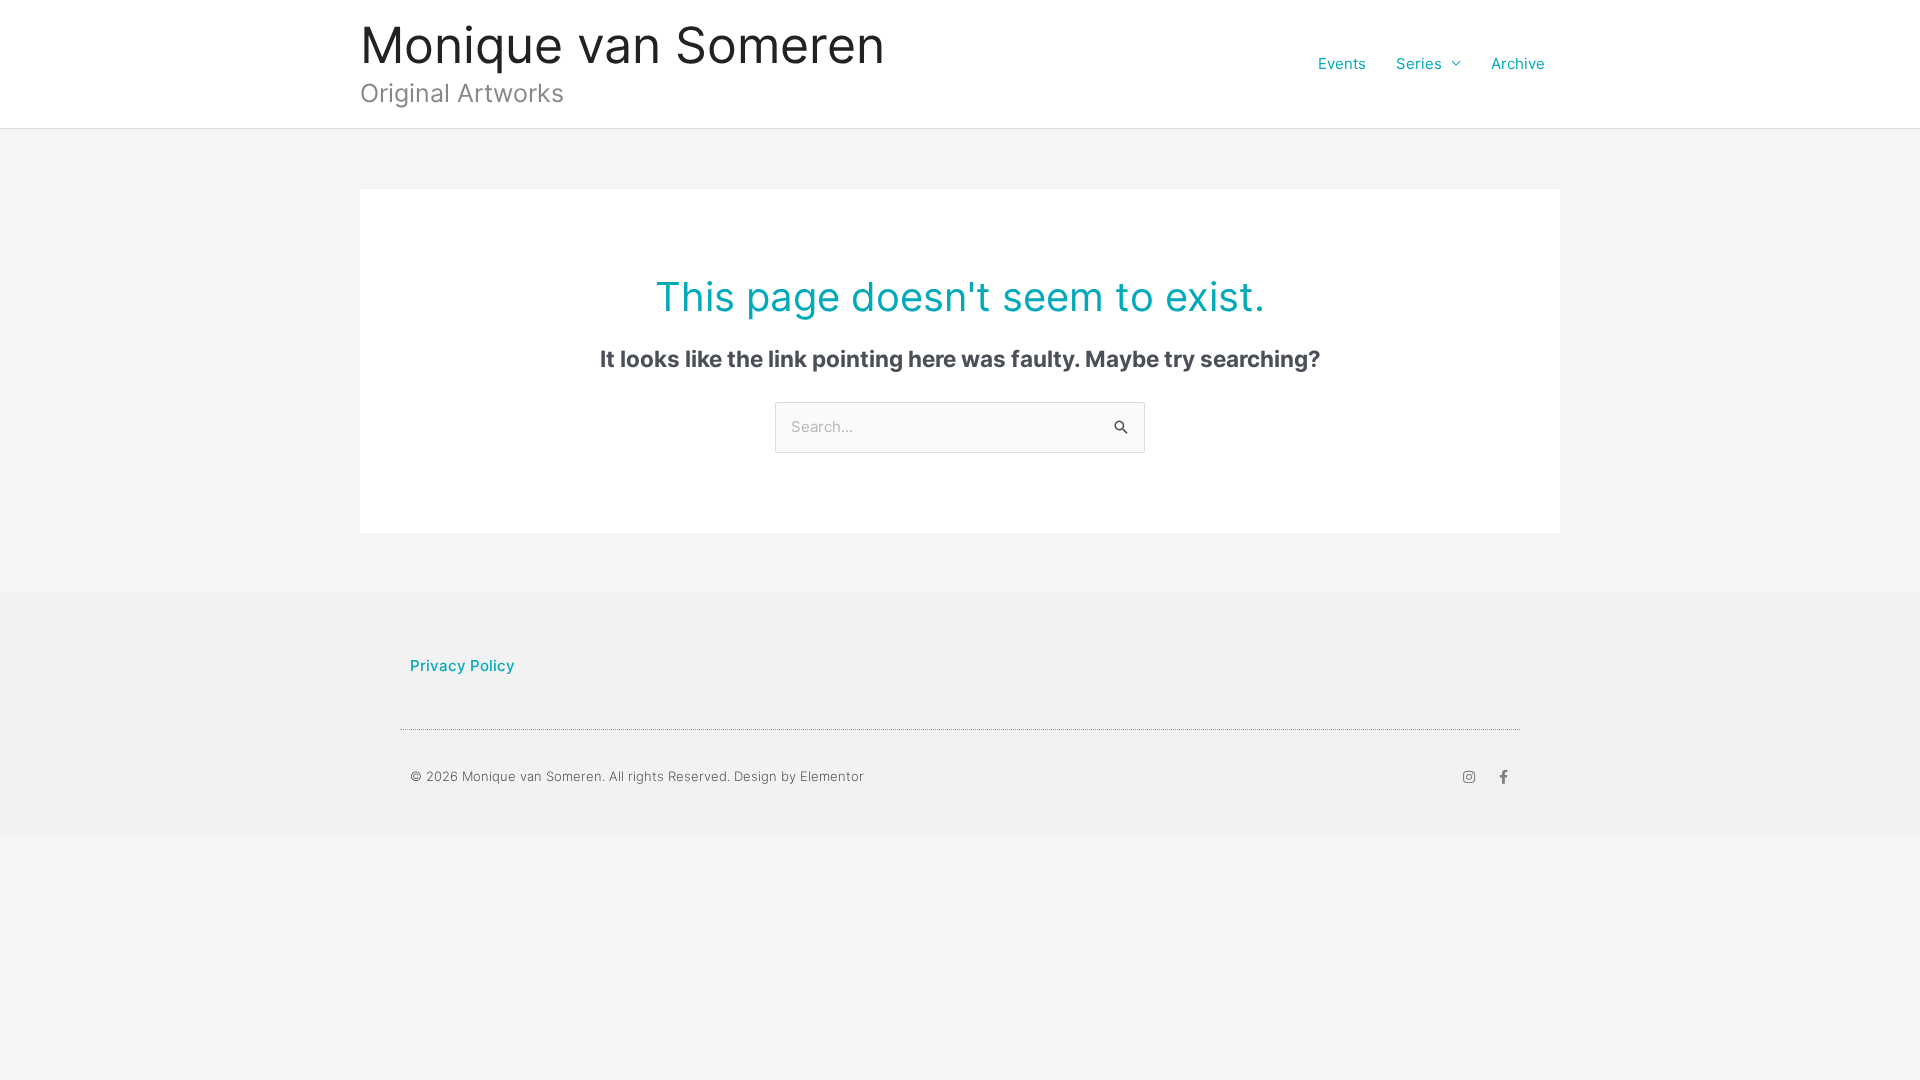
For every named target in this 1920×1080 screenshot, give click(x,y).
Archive (1518, 63)
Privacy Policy (462, 665)
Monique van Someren (622, 45)
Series (1419, 63)
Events (1342, 63)
